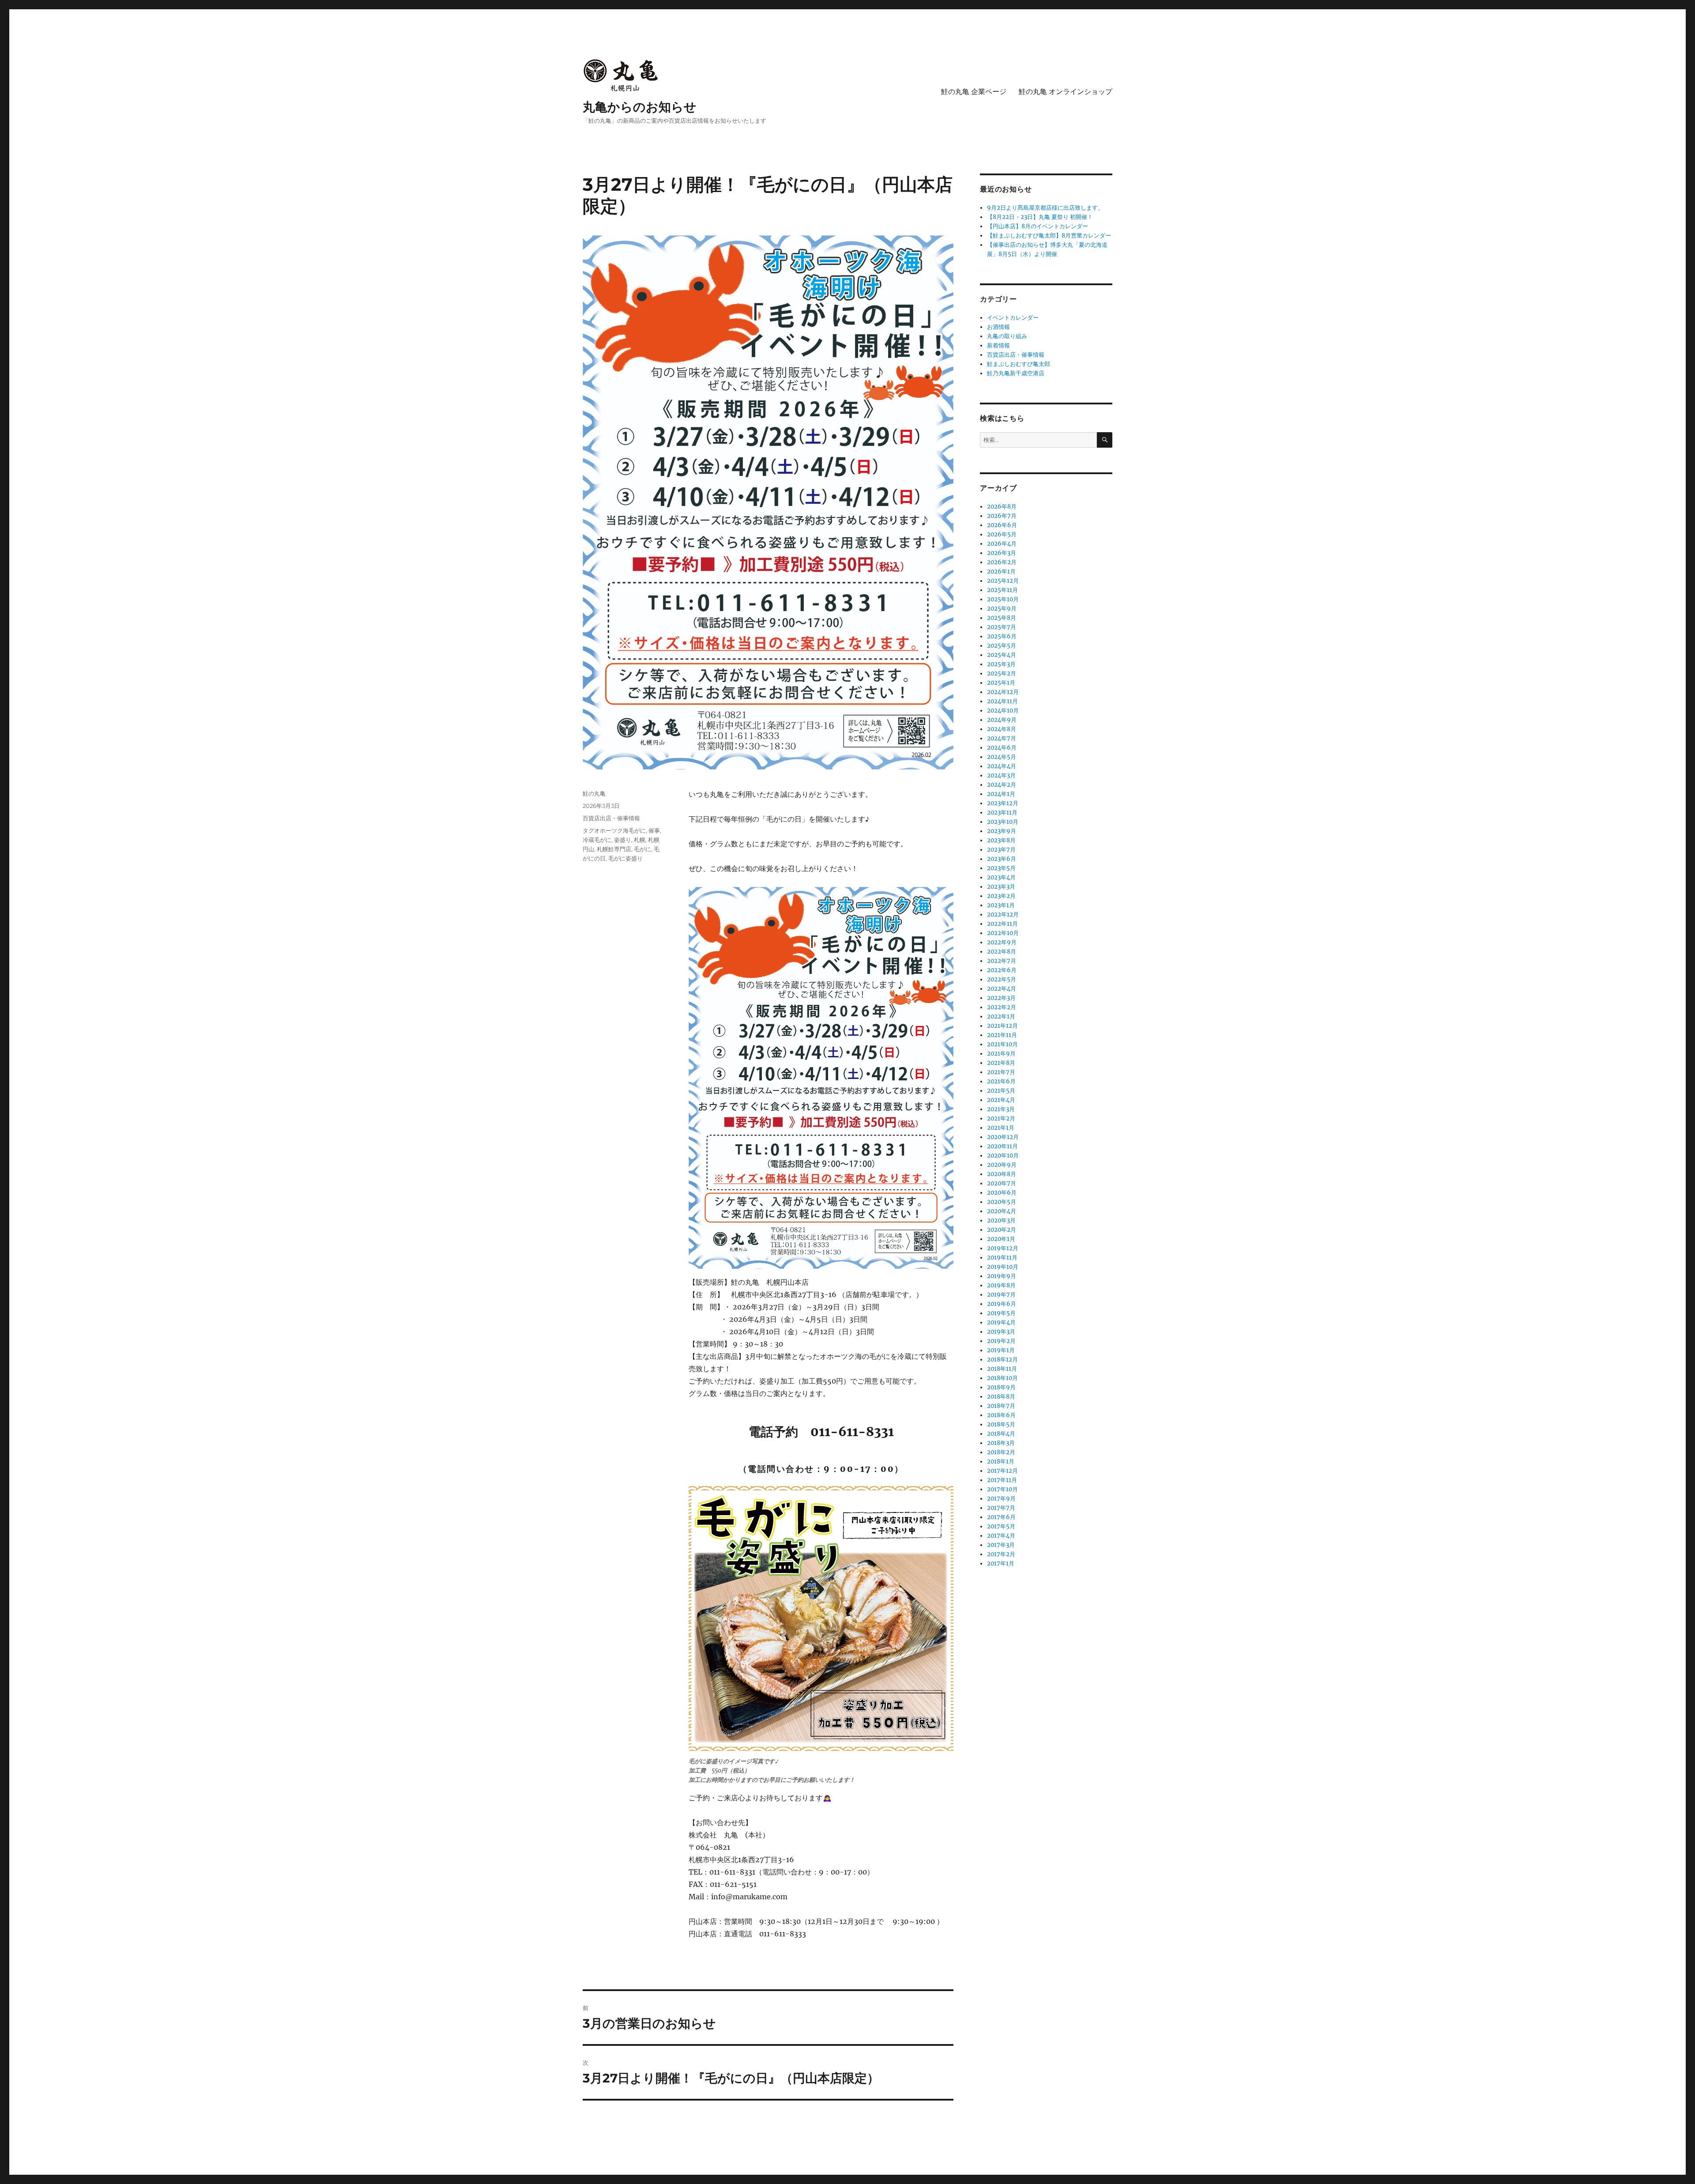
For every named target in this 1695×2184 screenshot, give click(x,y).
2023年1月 (1001, 905)
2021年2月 (1001, 1118)
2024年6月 (1002, 748)
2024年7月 (1002, 738)
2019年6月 (1002, 1304)
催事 (654, 830)
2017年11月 (1002, 1480)
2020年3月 (1001, 1220)
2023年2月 (1001, 896)
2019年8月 (1001, 1285)
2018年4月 (1001, 1434)
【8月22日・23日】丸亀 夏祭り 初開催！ (1040, 217)
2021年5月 (1001, 1091)
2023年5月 (1001, 868)
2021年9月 (1001, 1054)
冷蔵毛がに (597, 840)
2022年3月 (1001, 998)
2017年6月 (1001, 1517)
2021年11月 (1002, 1035)
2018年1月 (1001, 1462)
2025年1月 (1001, 683)
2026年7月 (1002, 516)
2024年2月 (1002, 785)
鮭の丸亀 (594, 793)
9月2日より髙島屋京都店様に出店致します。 (1045, 208)
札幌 (640, 840)
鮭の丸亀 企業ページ (974, 92)
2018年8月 (1001, 1397)
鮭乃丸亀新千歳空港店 (1016, 373)
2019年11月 (1002, 1258)
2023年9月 (1002, 831)
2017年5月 (1001, 1526)
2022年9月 (1002, 942)
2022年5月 (1002, 979)
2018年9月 (1001, 1387)
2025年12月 (1003, 581)
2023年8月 (1001, 840)
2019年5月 (1001, 1313)
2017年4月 (1001, 1536)
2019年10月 (1003, 1267)
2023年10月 (1003, 822)
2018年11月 (1002, 1369)
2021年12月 (1002, 1026)
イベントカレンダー (1013, 318)
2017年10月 (1002, 1489)
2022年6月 (1002, 970)
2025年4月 (1002, 655)
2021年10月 (1002, 1044)
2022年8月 (1002, 952)
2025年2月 (1002, 673)
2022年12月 (1003, 915)
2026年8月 (1002, 507)
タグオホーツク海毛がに (614, 830)
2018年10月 (1002, 1378)
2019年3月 (1001, 1332)
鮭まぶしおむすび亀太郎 (1019, 364)
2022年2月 (1002, 1007)
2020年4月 (1002, 1211)
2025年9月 (1002, 609)
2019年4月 (1001, 1322)
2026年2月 (1002, 562)
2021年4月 (1001, 1100)
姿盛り (623, 840)
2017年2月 (1001, 1554)
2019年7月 (1001, 1295)
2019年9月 (1002, 1276)
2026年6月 (1002, 525)
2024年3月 (1001, 775)
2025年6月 (1002, 636)
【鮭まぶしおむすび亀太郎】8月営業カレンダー (1049, 236)
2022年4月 (1002, 989)
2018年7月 (1001, 1406)
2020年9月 (1002, 1165)
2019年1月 (1001, 1350)
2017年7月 (1001, 1508)
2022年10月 (1003, 933)
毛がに (642, 849)
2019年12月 (1003, 1248)
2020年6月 (1002, 1193)
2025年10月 (1003, 599)
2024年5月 (1002, 757)
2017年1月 (1001, 1564)
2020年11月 (1002, 1146)
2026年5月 (1002, 534)
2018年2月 (1001, 1452)
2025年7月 (1002, 627)
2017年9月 (1001, 1499)
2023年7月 (1001, 850)
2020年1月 (1001, 1239)
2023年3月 (1001, 887)
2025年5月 (1002, 646)
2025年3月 (1001, 664)
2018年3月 (1001, 1443)
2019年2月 (1001, 1341)
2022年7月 (1002, 961)
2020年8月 (1002, 1174)
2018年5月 (1001, 1424)
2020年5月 (1002, 1202)
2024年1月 (1001, 794)
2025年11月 (1002, 590)
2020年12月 (1003, 1137)
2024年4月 (1002, 766)
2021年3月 (1001, 1109)
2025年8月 (1002, 618)
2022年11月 (1002, 924)
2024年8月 (1002, 729)
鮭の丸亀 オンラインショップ (1066, 92)
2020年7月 (1002, 1183)
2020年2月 (1002, 1230)
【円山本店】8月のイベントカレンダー (1038, 226)
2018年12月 (1002, 1360)
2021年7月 (1001, 1072)
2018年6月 (1001, 1415)
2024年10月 (1003, 711)
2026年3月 (1002, 553)
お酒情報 (998, 327)
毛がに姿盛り (625, 858)
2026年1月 (1001, 571)
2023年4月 (1001, 877)
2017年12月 (1002, 1471)
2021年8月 (1001, 1063)
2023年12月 (1003, 803)
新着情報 (998, 345)
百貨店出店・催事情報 (611, 818)
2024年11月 (1002, 701)
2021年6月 (1001, 1081)
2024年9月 (1002, 720)
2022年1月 (1001, 1017)
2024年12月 (1003, 692)
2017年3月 (1001, 1545)
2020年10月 (1003, 1156)
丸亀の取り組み (1007, 336)
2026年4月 (1002, 544)
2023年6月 (1002, 859)
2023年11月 (1002, 813)
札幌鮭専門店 (614, 849)
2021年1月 (1001, 1128)
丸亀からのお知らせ (640, 107)
